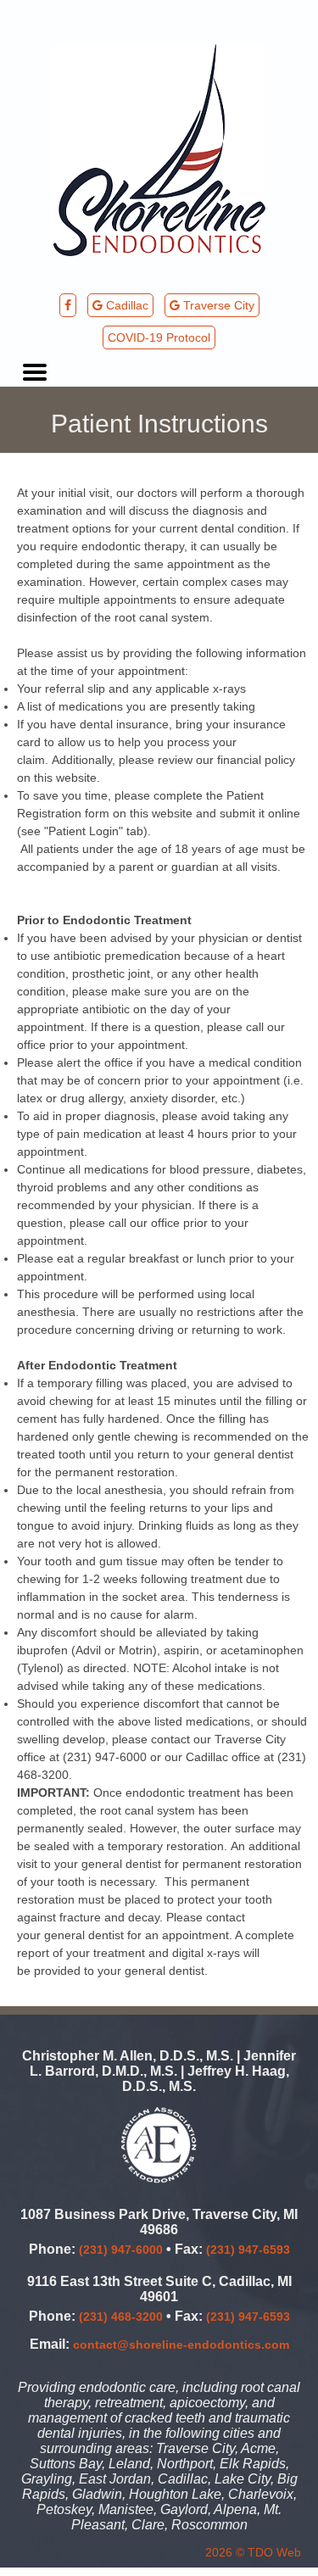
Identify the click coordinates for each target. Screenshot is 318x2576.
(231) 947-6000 (121, 2250)
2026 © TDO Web (253, 2552)
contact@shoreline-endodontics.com (181, 2345)
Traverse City (217, 305)
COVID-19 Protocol (159, 337)
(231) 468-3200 (121, 2317)
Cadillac (126, 305)
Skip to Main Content (56, 7)
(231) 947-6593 (248, 2250)
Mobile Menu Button (35, 372)
